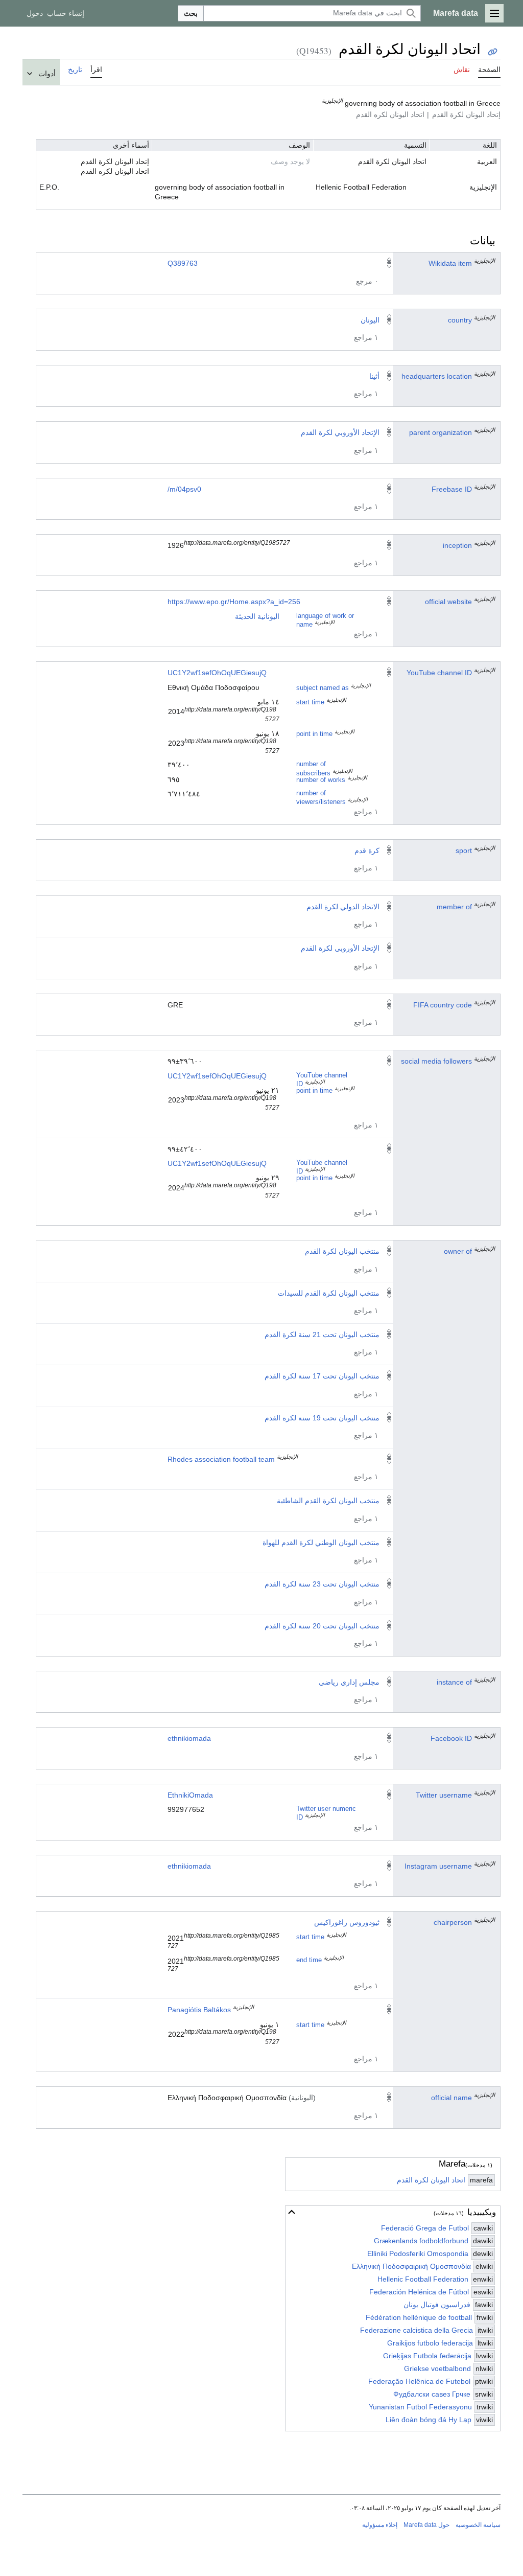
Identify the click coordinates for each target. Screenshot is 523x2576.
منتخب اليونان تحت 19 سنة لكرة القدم (322, 1418)
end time (309, 1960)
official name (451, 2098)
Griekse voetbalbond (437, 2368)
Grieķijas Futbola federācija (427, 2356)
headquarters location (437, 376)
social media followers (436, 1061)
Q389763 (183, 263)
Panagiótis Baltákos (199, 2010)
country (460, 320)
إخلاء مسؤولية (380, 2525)
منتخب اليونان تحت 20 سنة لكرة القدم (322, 1626)
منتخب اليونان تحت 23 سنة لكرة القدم (322, 1584)
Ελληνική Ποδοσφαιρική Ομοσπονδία (411, 2266)
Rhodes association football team (221, 1459)
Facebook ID (451, 1738)
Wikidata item (450, 263)
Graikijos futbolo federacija (430, 2343)
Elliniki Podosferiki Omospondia (418, 2253)
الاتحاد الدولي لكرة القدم (343, 907)
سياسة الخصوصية (478, 2525)
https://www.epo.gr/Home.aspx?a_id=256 (234, 602)
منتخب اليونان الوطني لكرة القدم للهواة (321, 1543)
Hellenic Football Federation (423, 2279)
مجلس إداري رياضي (349, 1682)
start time (310, 702)
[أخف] (292, 2212)
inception (457, 545)
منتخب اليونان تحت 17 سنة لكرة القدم (322, 1376)
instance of (454, 1682)
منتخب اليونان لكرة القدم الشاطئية (328, 1501)
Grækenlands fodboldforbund (421, 2241)
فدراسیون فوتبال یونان (437, 2305)
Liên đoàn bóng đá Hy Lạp (429, 2420)
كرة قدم (367, 850)
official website (448, 602)
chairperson (453, 1922)
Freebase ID (452, 489)
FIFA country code (443, 1005)
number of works (321, 780)
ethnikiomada (189, 1738)
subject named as (323, 688)
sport (464, 850)
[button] (494, 13)
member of (454, 907)
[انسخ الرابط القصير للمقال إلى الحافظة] (493, 52)
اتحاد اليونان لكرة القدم (431, 2180)
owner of (458, 1251)
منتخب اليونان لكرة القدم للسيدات (329, 1293)
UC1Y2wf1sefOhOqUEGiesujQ (217, 673)
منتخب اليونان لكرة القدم (342, 1251)
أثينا (374, 376)
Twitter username (444, 1795)
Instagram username (438, 1866)
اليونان (370, 320)
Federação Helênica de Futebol (419, 2381)
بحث (191, 13)
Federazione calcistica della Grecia (417, 2330)
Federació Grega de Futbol (425, 2228)
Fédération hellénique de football (419, 2317)
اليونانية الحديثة (257, 616)
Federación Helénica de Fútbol (419, 2292)
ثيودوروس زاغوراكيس (347, 1922)
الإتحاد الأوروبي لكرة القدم (340, 432)
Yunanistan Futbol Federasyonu (420, 2407)
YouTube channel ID (439, 673)
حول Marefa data (426, 2525)
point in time (314, 734)
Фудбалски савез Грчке (432, 2394)
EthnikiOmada (190, 1795)
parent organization (441, 432)
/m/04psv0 (184, 489)
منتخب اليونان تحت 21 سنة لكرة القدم (322, 1335)
